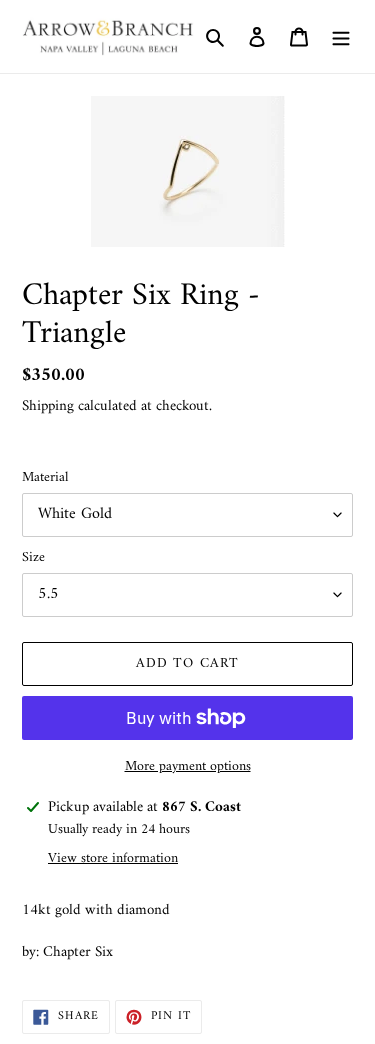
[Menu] (341, 37)
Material (45, 477)
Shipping (48, 406)
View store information (113, 858)
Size (33, 557)
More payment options (188, 766)
